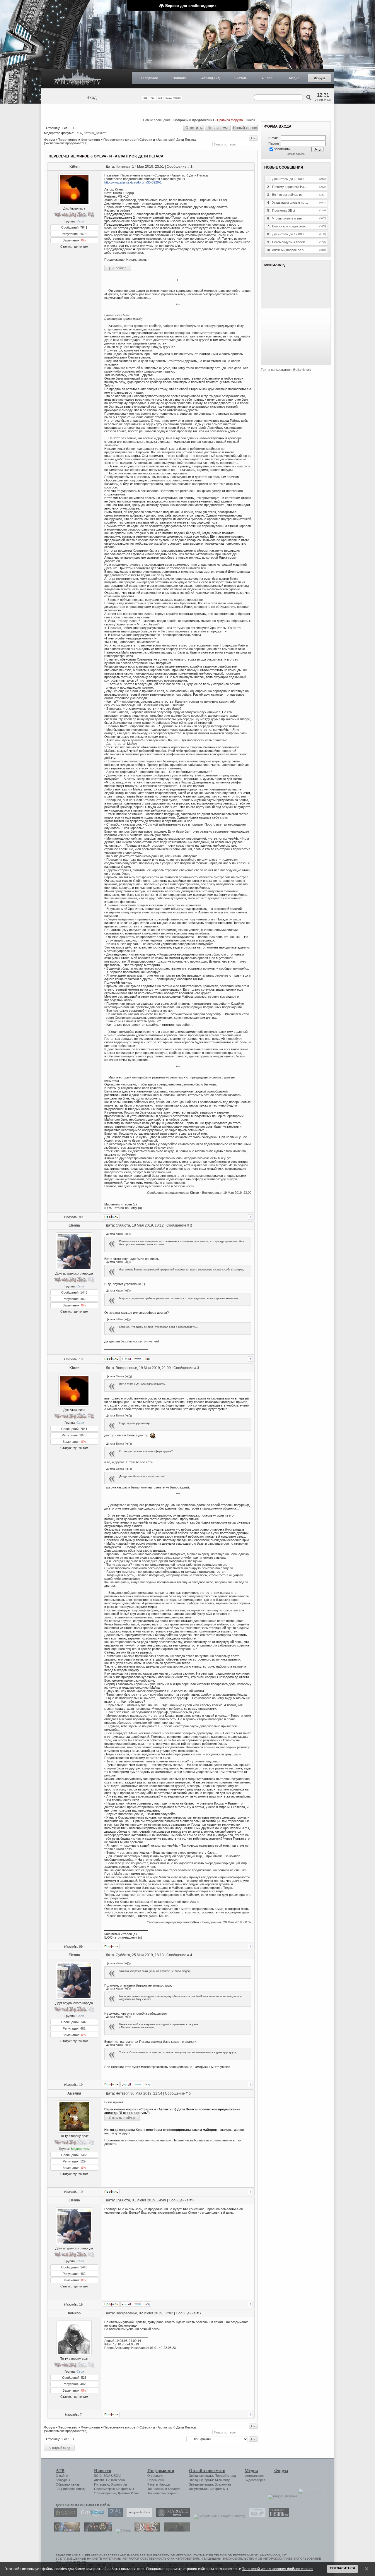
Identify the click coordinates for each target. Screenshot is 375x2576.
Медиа (294, 78)
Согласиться (342, 2568)
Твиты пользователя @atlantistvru (286, 370)
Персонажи (156, 2480)
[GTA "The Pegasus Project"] (175, 2530)
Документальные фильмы (208, 2489)
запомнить (282, 149)
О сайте (62, 2476)
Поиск (250, 120)
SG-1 (98, 2476)
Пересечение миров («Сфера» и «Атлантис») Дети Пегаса (150, 140)
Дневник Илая (128, 2493)
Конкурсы (63, 2480)
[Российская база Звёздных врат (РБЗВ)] (97, 2530)
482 (83, 1299)
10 (81, 2192)
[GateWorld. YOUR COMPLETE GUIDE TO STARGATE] (91, 2516)
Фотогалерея (254, 2476)
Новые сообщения (157, 120)
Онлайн (268, 78)
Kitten (74, 167)
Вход (92, 97)
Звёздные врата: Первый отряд (212, 2476)
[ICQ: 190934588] (148, 1359)
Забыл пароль (296, 154)
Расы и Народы (159, 2484)
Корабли (174, 2489)
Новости (179, 78)
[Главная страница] (78, 79)
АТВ (60, 2471)
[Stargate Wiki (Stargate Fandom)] (218, 2516)
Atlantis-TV (102, 2480)
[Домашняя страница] (138, 1359)
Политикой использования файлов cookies (277, 2569)
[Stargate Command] (64, 2516)
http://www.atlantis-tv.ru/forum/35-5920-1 (133, 182)
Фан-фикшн (90, 140)
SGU (117, 2476)
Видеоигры (119, 2484)
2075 (83, 234)
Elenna (74, 1225)
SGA (107, 2476)
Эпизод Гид (210, 78)
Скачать (241, 78)
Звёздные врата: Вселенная (210, 2484)
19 (81, 1359)
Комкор (74, 2313)
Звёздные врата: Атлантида (210, 2480)
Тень (79, 133)
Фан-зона (118, 2480)
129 (83, 2161)
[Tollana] (122, 2530)
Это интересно (105, 2493)
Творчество (68, 140)
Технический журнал (163, 2493)
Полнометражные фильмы (114, 2489)
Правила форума (230, 120)
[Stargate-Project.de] (256, 2516)
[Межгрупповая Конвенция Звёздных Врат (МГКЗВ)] (66, 2530)
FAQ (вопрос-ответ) (70, 2489)
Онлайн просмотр (207, 2471)
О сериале (150, 78)
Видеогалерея (255, 2480)
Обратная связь (68, 2484)
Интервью (102, 2484)
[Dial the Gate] (114, 2516)
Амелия (74, 2093)
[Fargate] (146, 2530)
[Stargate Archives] (138, 2516)
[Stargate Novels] (172, 2516)
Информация (161, 2471)
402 (83, 2384)
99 (81, 1217)
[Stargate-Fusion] (278, 2516)
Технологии (156, 2489)
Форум (319, 78)
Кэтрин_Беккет (95, 133)
